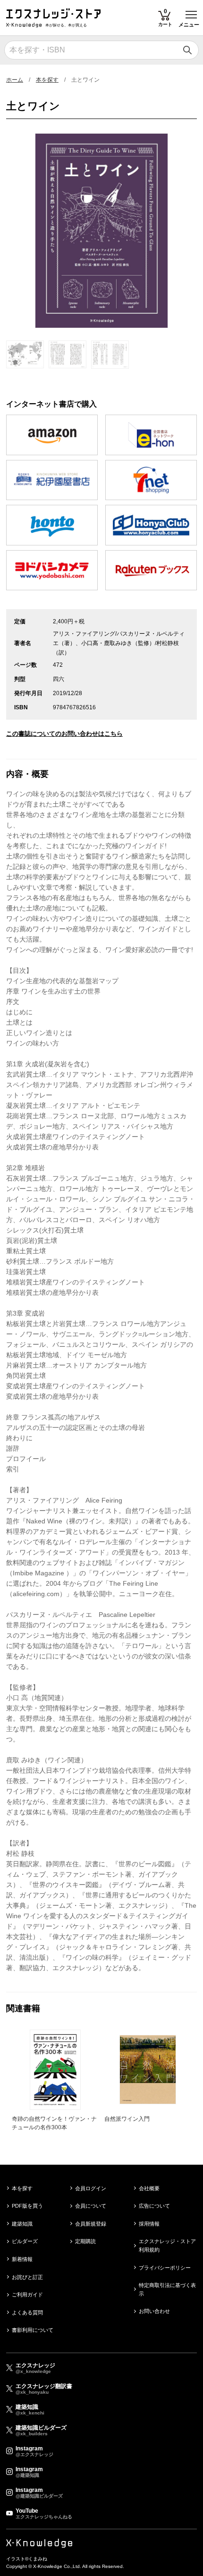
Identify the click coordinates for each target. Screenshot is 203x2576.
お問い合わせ (154, 2311)
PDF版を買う (27, 2206)
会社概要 (149, 2188)
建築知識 (22, 2224)
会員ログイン (91, 2188)
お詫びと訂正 (27, 2277)
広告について (154, 2206)
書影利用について (33, 2330)
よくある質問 (27, 2312)
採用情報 (149, 2224)
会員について (91, 2206)
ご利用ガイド (27, 2295)
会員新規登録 (91, 2224)
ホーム (15, 80)
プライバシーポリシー (165, 2268)
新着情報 (22, 2259)
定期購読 (85, 2241)
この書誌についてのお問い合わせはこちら (64, 734)
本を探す (47, 80)
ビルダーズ (25, 2241)
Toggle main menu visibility (191, 14)
